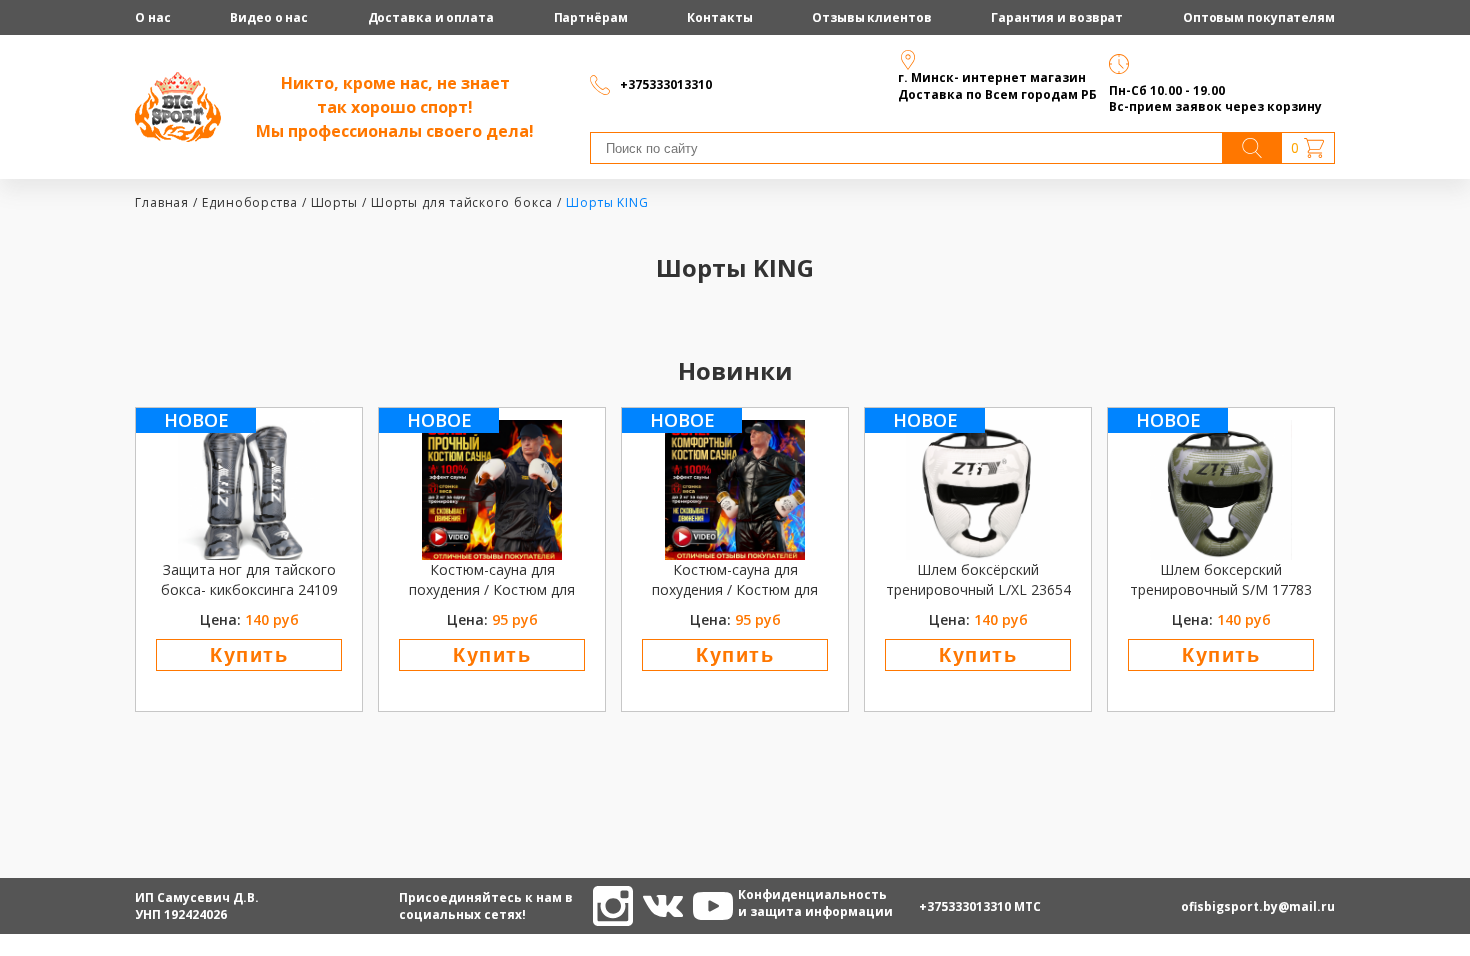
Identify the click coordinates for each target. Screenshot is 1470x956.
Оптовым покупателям (1259, 17)
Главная (162, 202)
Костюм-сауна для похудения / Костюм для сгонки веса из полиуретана (735, 580)
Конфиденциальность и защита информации (758, 903)
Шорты (335, 202)
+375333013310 (965, 906)
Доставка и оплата (431, 17)
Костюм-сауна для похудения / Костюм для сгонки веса (492, 580)
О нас (153, 17)
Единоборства (250, 202)
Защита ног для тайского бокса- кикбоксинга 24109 (249, 579)
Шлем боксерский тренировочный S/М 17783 (1221, 579)
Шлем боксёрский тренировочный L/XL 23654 (978, 579)
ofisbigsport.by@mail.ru (1258, 906)
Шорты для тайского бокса (462, 202)
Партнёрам (591, 17)
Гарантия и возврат (1057, 17)
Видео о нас (269, 17)
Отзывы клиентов (872, 17)
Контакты (719, 17)
